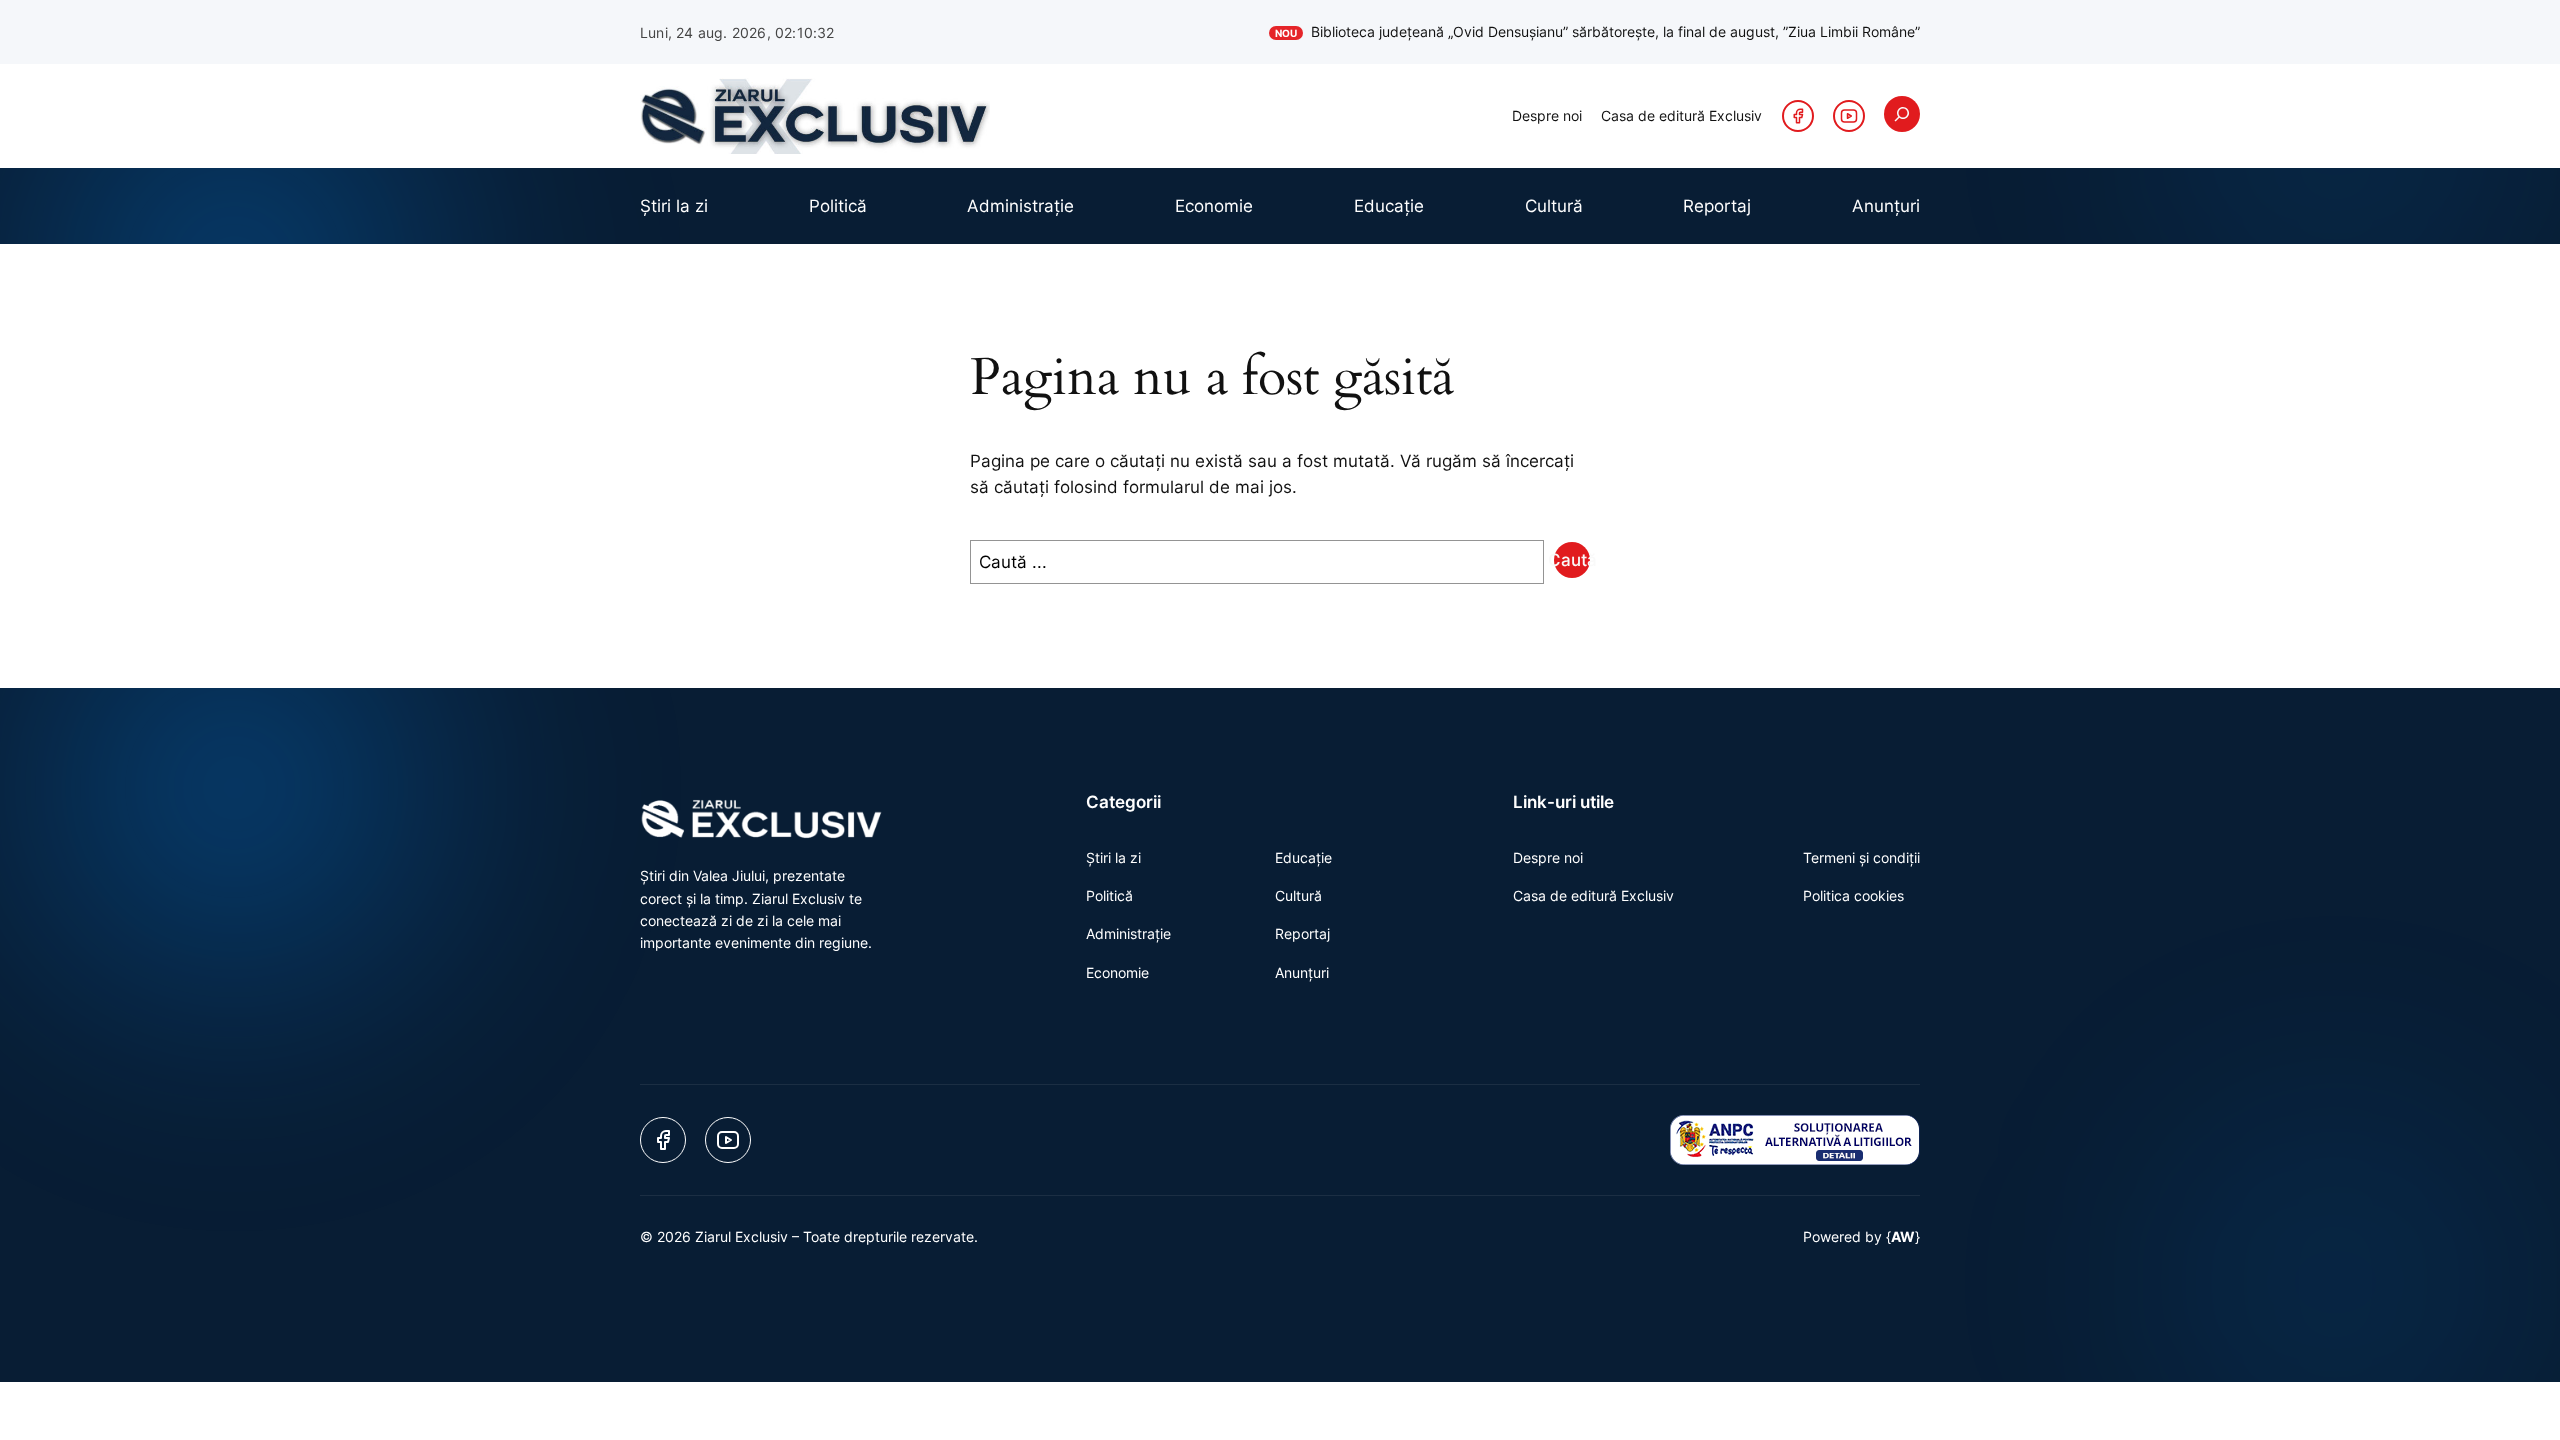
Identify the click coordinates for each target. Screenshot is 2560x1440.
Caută (1572, 560)
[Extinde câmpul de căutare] (1902, 114)
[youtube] (1849, 116)
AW (1903, 1236)
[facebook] (1798, 116)
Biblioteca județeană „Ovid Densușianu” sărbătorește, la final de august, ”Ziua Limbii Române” (1597, 31)
